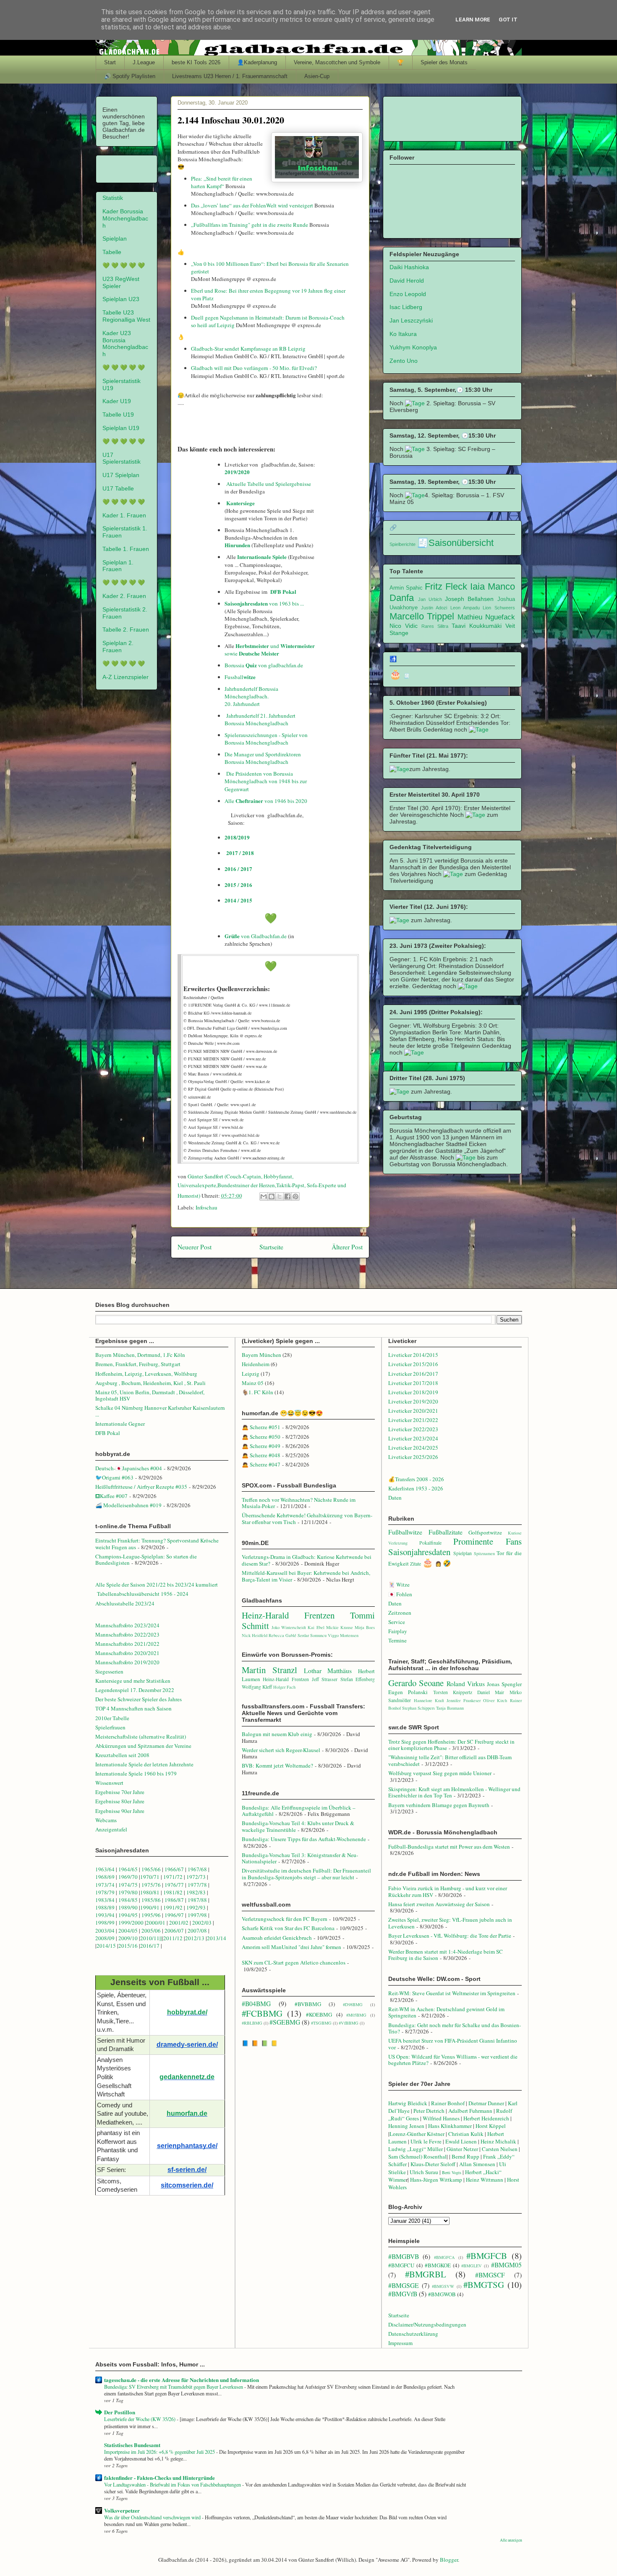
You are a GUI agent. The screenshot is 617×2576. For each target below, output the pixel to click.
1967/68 (197, 1869)
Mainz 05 (253, 1383)
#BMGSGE (404, 2285)
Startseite (271, 1247)
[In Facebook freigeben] (288, 1196)
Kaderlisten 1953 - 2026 (416, 1488)
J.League (144, 62)
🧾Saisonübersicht (455, 543)
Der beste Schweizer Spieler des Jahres (139, 1699)
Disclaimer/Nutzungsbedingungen (427, 2324)
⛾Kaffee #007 (111, 1496)
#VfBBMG (349, 2023)
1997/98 (197, 1915)
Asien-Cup (317, 76)
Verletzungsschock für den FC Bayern (285, 1919)
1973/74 (105, 1885)
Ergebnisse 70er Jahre (120, 1792)
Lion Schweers (499, 608)
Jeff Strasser (325, 1679)
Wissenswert (109, 1783)
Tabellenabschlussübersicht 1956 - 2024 (144, 1594)
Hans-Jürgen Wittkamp (436, 2180)
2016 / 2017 (238, 869)
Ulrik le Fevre (426, 2141)
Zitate (416, 1564)
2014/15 (106, 1946)
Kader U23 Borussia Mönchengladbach (125, 344)
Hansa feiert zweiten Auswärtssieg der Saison (439, 1904)
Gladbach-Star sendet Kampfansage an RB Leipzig (248, 349)
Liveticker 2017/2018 (413, 1383)
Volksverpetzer (122, 2510)
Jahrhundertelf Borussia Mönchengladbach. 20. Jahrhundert (251, 696)
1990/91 (150, 1907)
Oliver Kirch (495, 1700)
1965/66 (151, 1869)
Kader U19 (117, 401)
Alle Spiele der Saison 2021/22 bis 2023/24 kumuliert (157, 1584)
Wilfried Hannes (441, 2118)
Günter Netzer (462, 2149)
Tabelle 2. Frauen (126, 630)
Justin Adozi (434, 608)
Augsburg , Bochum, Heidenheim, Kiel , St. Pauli (150, 1383)
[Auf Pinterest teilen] (295, 1196)
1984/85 (128, 1900)
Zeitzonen (400, 1613)
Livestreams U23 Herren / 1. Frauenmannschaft (230, 76)
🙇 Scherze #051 (261, 1427)
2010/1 (148, 1938)
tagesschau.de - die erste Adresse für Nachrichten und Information (182, 2380)
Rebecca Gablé (282, 1635)
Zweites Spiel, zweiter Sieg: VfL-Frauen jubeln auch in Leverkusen (450, 1923)
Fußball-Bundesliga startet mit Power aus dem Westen (449, 1847)
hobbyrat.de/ (187, 2012)
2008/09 (106, 1938)
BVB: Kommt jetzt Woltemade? (277, 1765)
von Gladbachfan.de (256, 936)
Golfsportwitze (485, 1532)
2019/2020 (237, 472)
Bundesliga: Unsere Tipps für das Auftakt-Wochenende (304, 1839)
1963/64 (106, 1869)
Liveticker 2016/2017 (413, 1374)
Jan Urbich (430, 599)
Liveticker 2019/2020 (413, 1401)
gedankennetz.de (187, 2077)
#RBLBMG (252, 2023)
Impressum (400, 2343)
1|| (159, 1938)
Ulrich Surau (424, 2172)
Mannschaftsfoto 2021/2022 (127, 1644)
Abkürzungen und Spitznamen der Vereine (143, 1746)
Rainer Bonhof (448, 2103)
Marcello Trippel (422, 616)
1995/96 (152, 1915)
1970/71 (150, 1877)
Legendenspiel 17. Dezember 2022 (135, 1690)
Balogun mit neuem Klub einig (277, 1734)
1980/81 (150, 1892)
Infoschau (207, 1207)
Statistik (113, 198)
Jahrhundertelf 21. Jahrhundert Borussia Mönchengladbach (260, 719)
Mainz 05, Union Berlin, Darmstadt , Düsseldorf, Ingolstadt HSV (150, 1396)
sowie (231, 653)
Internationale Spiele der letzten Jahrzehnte (144, 1764)
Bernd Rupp (465, 2156)
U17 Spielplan (121, 475)
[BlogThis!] (272, 1196)
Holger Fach (284, 1687)
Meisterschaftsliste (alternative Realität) (141, 1737)
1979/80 (128, 1892)
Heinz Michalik (498, 2141)
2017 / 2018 (240, 853)
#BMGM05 (506, 2265)
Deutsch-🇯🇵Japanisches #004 (129, 1468)
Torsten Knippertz (453, 1692)
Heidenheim (256, 1364)
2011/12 (173, 1938)
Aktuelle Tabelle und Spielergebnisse (269, 484)
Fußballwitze (405, 1532)
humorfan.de (187, 2113)
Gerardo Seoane (416, 1683)
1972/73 (196, 1877)
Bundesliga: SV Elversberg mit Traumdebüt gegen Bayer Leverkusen (174, 2387)
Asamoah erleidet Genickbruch (277, 1938)
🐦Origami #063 (114, 1477)
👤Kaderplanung (257, 62)
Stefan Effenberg (358, 1679)
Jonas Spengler (504, 1684)
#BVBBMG (308, 2004)
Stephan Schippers (418, 1708)
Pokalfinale (430, 1543)
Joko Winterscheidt (289, 1627)
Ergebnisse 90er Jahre (120, 1811)
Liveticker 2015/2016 (413, 1364)
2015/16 (128, 1946)
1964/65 (129, 1869)
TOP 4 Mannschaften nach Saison (133, 1708)
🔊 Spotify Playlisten (130, 76)
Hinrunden (237, 545)
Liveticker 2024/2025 (413, 1448)
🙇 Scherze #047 (261, 1464)
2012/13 (195, 1938)
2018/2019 (237, 837)
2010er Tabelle (112, 1718)
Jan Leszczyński (411, 320)
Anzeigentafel (111, 1829)
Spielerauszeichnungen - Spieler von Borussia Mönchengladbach (266, 739)
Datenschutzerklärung (413, 2334)
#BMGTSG (484, 2285)
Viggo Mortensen (343, 1635)
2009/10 (128, 1938)
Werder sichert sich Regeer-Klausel (281, 1750)
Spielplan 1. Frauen (118, 566)
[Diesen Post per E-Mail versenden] (264, 1196)
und (275, 646)
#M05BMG (356, 2015)
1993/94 (105, 1915)
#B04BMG (256, 2004)
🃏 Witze (399, 1584)
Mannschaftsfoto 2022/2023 (127, 1634)
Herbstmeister (253, 646)
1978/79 (105, 1892)
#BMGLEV (472, 2266)
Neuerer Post (195, 1247)
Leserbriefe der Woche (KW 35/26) (140, 2419)
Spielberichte (403, 544)
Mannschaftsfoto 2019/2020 (127, 1662)
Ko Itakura (403, 334)
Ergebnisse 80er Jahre (120, 1801)
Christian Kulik (466, 2134)
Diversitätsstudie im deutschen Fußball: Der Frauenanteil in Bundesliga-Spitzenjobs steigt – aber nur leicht (306, 1874)
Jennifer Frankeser (463, 1700)
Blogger (449, 2560)
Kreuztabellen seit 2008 (122, 1755)
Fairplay (398, 1631)
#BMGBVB (404, 2256)
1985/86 (152, 1900)
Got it (508, 20)
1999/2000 (131, 1923)
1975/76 (151, 1885)
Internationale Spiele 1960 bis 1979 (136, 1773)
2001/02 (179, 1923)
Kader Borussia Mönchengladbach (125, 218)
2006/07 (174, 1931)
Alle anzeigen (511, 2540)
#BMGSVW (443, 2286)
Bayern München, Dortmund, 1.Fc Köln (140, 1355)
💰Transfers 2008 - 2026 (416, 1479)
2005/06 (152, 1931)
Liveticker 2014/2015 (413, 1355)
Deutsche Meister (258, 653)
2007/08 (197, 1931)
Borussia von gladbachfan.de (264, 665)
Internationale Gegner (120, 1424)
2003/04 (105, 1931)
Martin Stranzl (269, 1670)
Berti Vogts (452, 2172)
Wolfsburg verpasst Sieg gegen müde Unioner (440, 1773)
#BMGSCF (490, 2275)
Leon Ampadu (465, 608)
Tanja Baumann (450, 1708)
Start (110, 62)
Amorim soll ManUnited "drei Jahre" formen (292, 1947)
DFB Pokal (283, 592)
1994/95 (128, 1915)
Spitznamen (484, 1553)
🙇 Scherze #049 (261, 1446)
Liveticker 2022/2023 (413, 1429)
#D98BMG (353, 2004)
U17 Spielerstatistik (122, 458)
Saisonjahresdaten (419, 1552)
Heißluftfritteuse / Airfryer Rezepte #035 (141, 1487)
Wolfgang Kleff (257, 1687)
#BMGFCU (401, 2265)
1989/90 (128, 1907)
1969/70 (128, 1877)
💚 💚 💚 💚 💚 (124, 265)
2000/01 (156, 1923)
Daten (395, 1498)
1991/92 (174, 1907)
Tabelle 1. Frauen (126, 549)
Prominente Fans (488, 1541)
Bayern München (261, 1355)
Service (397, 1622)
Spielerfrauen (110, 1727)
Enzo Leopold (408, 294)
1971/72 (174, 1877)
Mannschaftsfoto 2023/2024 (127, 1625)
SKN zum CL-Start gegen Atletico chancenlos (294, 1962)
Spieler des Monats (444, 62)
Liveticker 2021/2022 (413, 1420)
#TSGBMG (321, 2023)
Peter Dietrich (429, 2111)
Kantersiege (241, 503)
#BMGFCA (444, 2257)
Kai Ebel (316, 1627)
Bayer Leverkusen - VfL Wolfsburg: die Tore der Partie (450, 1936)
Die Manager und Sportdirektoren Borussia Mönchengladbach (263, 758)
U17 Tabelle (118, 488)
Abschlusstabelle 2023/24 (125, 1603)
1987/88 (198, 1900)
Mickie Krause (340, 1627)
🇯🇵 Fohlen (400, 1594)
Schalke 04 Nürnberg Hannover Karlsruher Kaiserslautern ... (160, 1411)
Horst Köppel (491, 2126)
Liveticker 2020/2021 (413, 1411)
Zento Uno (404, 361)
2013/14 (217, 1938)
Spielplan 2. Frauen (118, 647)
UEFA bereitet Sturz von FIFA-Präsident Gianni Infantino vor (453, 2044)
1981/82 (174, 1892)
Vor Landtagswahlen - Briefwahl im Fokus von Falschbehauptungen (173, 2484)
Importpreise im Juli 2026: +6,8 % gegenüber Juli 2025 (160, 2452)
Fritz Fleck (446, 586)
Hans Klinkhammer (450, 2126)
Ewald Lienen (461, 2141)
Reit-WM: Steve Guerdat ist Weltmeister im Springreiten (452, 1993)
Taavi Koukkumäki (477, 626)
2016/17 (150, 1946)
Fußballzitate (446, 1532)
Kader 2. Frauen (124, 596)
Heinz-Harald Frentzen (288, 1615)
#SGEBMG (285, 2022)
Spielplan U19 (121, 428)
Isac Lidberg (406, 307)
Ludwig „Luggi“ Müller (416, 2149)
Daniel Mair (491, 1692)
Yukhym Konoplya (413, 347)
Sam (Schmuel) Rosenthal (417, 2156)
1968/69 (106, 1877)
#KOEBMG (319, 2015)
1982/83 (197, 1892)
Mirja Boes (365, 1627)
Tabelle (112, 252)
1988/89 (105, 1907)
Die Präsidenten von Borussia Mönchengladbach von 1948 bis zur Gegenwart (266, 781)
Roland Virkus (466, 1684)
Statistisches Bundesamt (132, 2445)
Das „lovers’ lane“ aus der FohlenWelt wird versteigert (252, 205)
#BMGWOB (442, 2294)
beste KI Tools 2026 (196, 62)
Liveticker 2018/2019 (413, 1392)
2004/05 (128, 1931)
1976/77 (175, 1885)
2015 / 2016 (238, 885)
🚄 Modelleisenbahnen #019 (128, 1505)
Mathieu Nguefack (486, 617)
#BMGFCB (487, 2256)
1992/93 (196, 1907)
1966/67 (174, 1869)
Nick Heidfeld (255, 1635)
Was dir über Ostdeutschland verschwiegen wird (153, 2517)
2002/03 (203, 1923)
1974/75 (128, 1885)
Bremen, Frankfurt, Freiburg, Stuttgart (138, 1364)
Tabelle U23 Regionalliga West (126, 316)
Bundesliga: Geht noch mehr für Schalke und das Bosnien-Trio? (455, 2028)
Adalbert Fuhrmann (470, 2111)
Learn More (473, 20)
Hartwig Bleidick (408, 2103)
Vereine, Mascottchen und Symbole (337, 62)
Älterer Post (347, 1247)
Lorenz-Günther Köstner (417, 2134)
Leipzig (251, 1374)
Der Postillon (120, 2412)
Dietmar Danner (486, 2103)
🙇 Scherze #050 (261, 1437)
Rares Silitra (435, 626)
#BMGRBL (426, 2274)
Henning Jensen (406, 2126)
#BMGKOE (438, 2265)
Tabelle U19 (118, 414)
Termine (397, 1640)
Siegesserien (109, 1671)
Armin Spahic (406, 588)
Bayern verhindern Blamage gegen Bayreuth (439, 1805)
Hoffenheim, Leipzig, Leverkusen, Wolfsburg (146, 1374)
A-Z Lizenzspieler (125, 677)
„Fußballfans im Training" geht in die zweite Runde (250, 225)
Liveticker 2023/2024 (413, 1438)
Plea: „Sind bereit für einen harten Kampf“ (222, 182)
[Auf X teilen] (280, 1196)
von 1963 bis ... (265, 603)
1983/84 (105, 1900)
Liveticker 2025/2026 (413, 1457)
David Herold (407, 281)
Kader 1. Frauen (124, 515)
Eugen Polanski (408, 1692)
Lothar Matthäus (328, 1671)
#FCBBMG (262, 2013)
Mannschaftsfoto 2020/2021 (127, 1653)
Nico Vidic (404, 626)
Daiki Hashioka (409, 267)
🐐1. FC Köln (258, 1392)
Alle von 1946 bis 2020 (266, 801)
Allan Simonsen (477, 2164)
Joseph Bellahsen (469, 599)
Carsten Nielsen (500, 2149)
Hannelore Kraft (429, 1700)
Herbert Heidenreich (486, 2118)
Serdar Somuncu (312, 1635)
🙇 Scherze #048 (261, 1455)
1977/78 (197, 1885)
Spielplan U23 (121, 299)
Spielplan (115, 239)
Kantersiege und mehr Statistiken (133, 1681)
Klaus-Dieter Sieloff (433, 2164)
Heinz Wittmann (485, 2180)
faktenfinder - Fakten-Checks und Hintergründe (159, 2478)
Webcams (106, 1820)
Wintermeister (297, 646)
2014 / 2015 (238, 900)
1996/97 (174, 1915)
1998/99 (105, 1923)
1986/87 (174, 1900)
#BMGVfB (403, 2294)
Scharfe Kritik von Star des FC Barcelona (288, 1928)
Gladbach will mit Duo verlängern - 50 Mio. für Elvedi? (254, 368)
